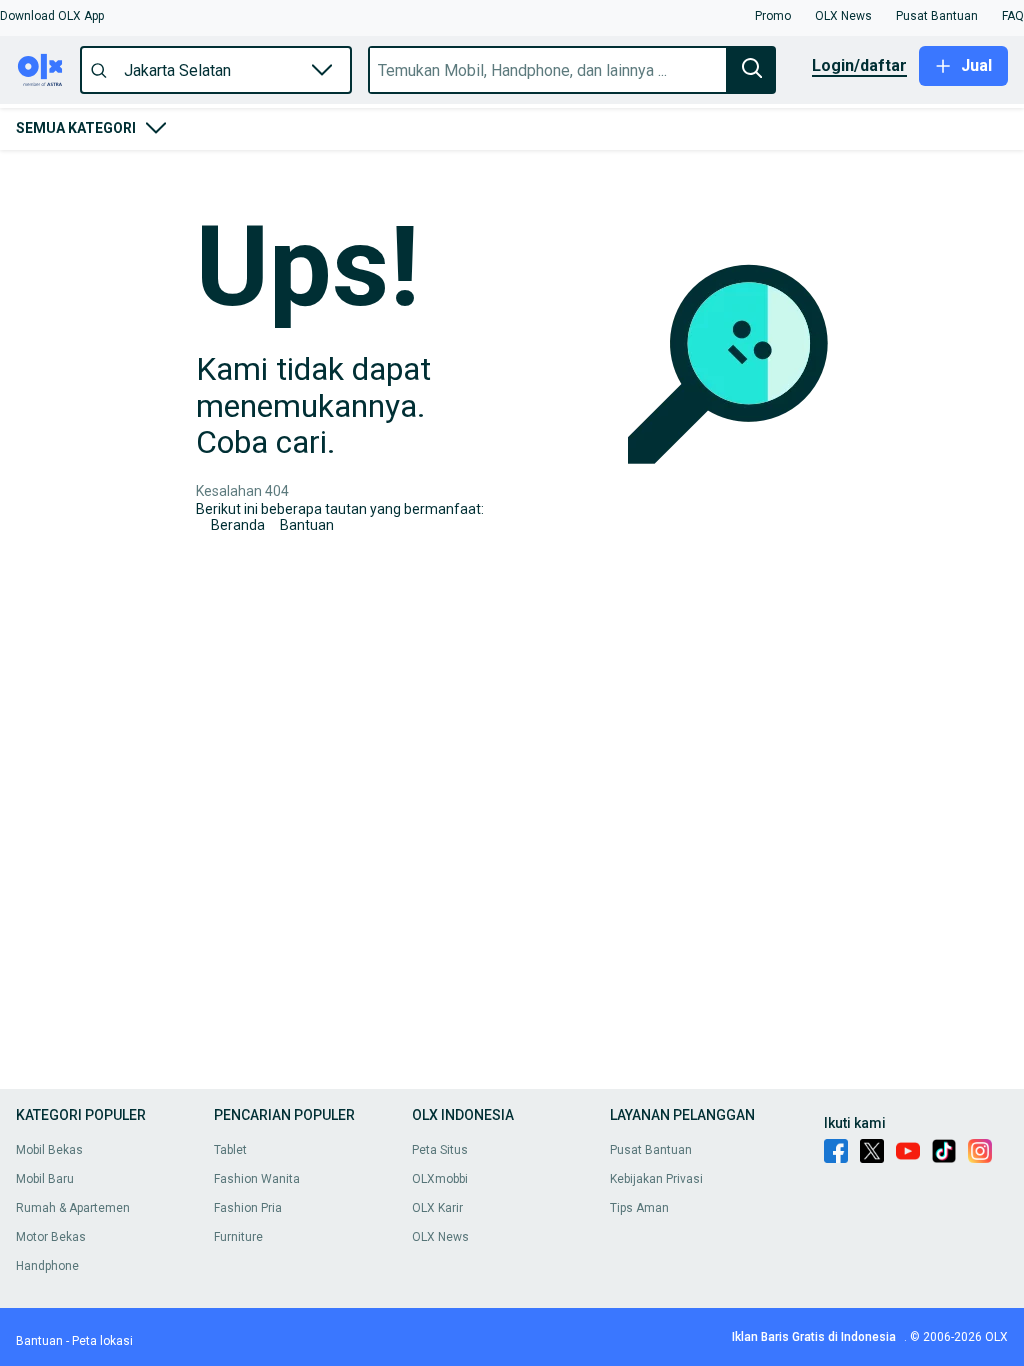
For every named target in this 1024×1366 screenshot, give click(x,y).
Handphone (47, 1266)
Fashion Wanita (257, 1179)
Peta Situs (440, 1150)
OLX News (440, 1237)
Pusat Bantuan (651, 1150)
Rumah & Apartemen (73, 1208)
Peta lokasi (102, 1341)
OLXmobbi (440, 1179)
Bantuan (307, 525)
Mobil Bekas (49, 1150)
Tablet (230, 1150)
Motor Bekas (51, 1237)
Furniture (238, 1237)
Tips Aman (639, 1208)
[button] (52, 16)
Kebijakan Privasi (656, 1179)
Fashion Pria (248, 1208)
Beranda (238, 525)
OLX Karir (437, 1208)
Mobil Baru (45, 1179)
